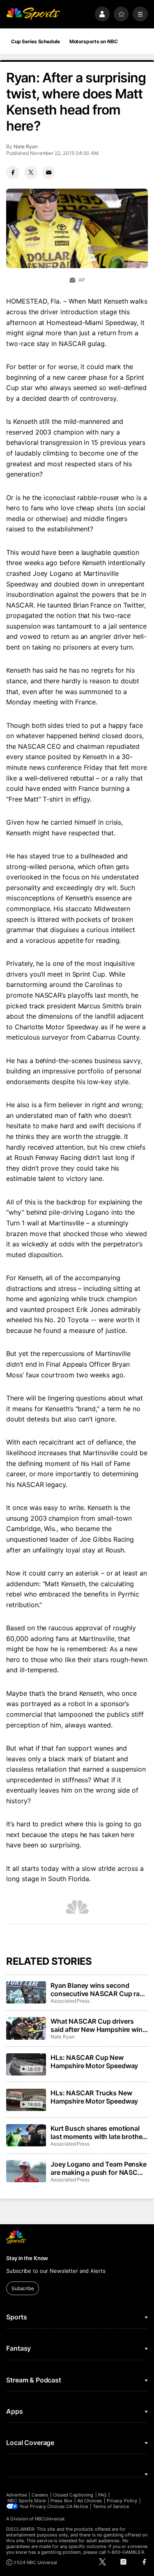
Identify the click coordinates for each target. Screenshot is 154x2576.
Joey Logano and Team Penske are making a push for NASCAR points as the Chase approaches (99, 2168)
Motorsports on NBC (94, 41)
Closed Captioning (73, 2495)
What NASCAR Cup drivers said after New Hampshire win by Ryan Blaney (97, 2025)
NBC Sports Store (26, 2501)
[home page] (33, 14)
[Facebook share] (13, 173)
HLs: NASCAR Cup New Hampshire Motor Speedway (94, 2062)
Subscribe (23, 2288)
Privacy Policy (122, 2501)
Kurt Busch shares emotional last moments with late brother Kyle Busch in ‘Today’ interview (98, 2132)
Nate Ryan (25, 146)
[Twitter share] (31, 173)
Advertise (16, 2495)
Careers (40, 2495)
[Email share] (48, 173)
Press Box (61, 2501)
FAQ (102, 2495)
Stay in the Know (27, 2258)
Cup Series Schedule (36, 41)
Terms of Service (111, 2506)
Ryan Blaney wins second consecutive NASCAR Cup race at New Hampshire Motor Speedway (99, 1989)
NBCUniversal (50, 2519)
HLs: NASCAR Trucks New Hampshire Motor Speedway (94, 2097)
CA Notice (77, 2506)
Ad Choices (90, 2501)
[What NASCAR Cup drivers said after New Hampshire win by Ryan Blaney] (26, 2028)
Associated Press (70, 2001)
